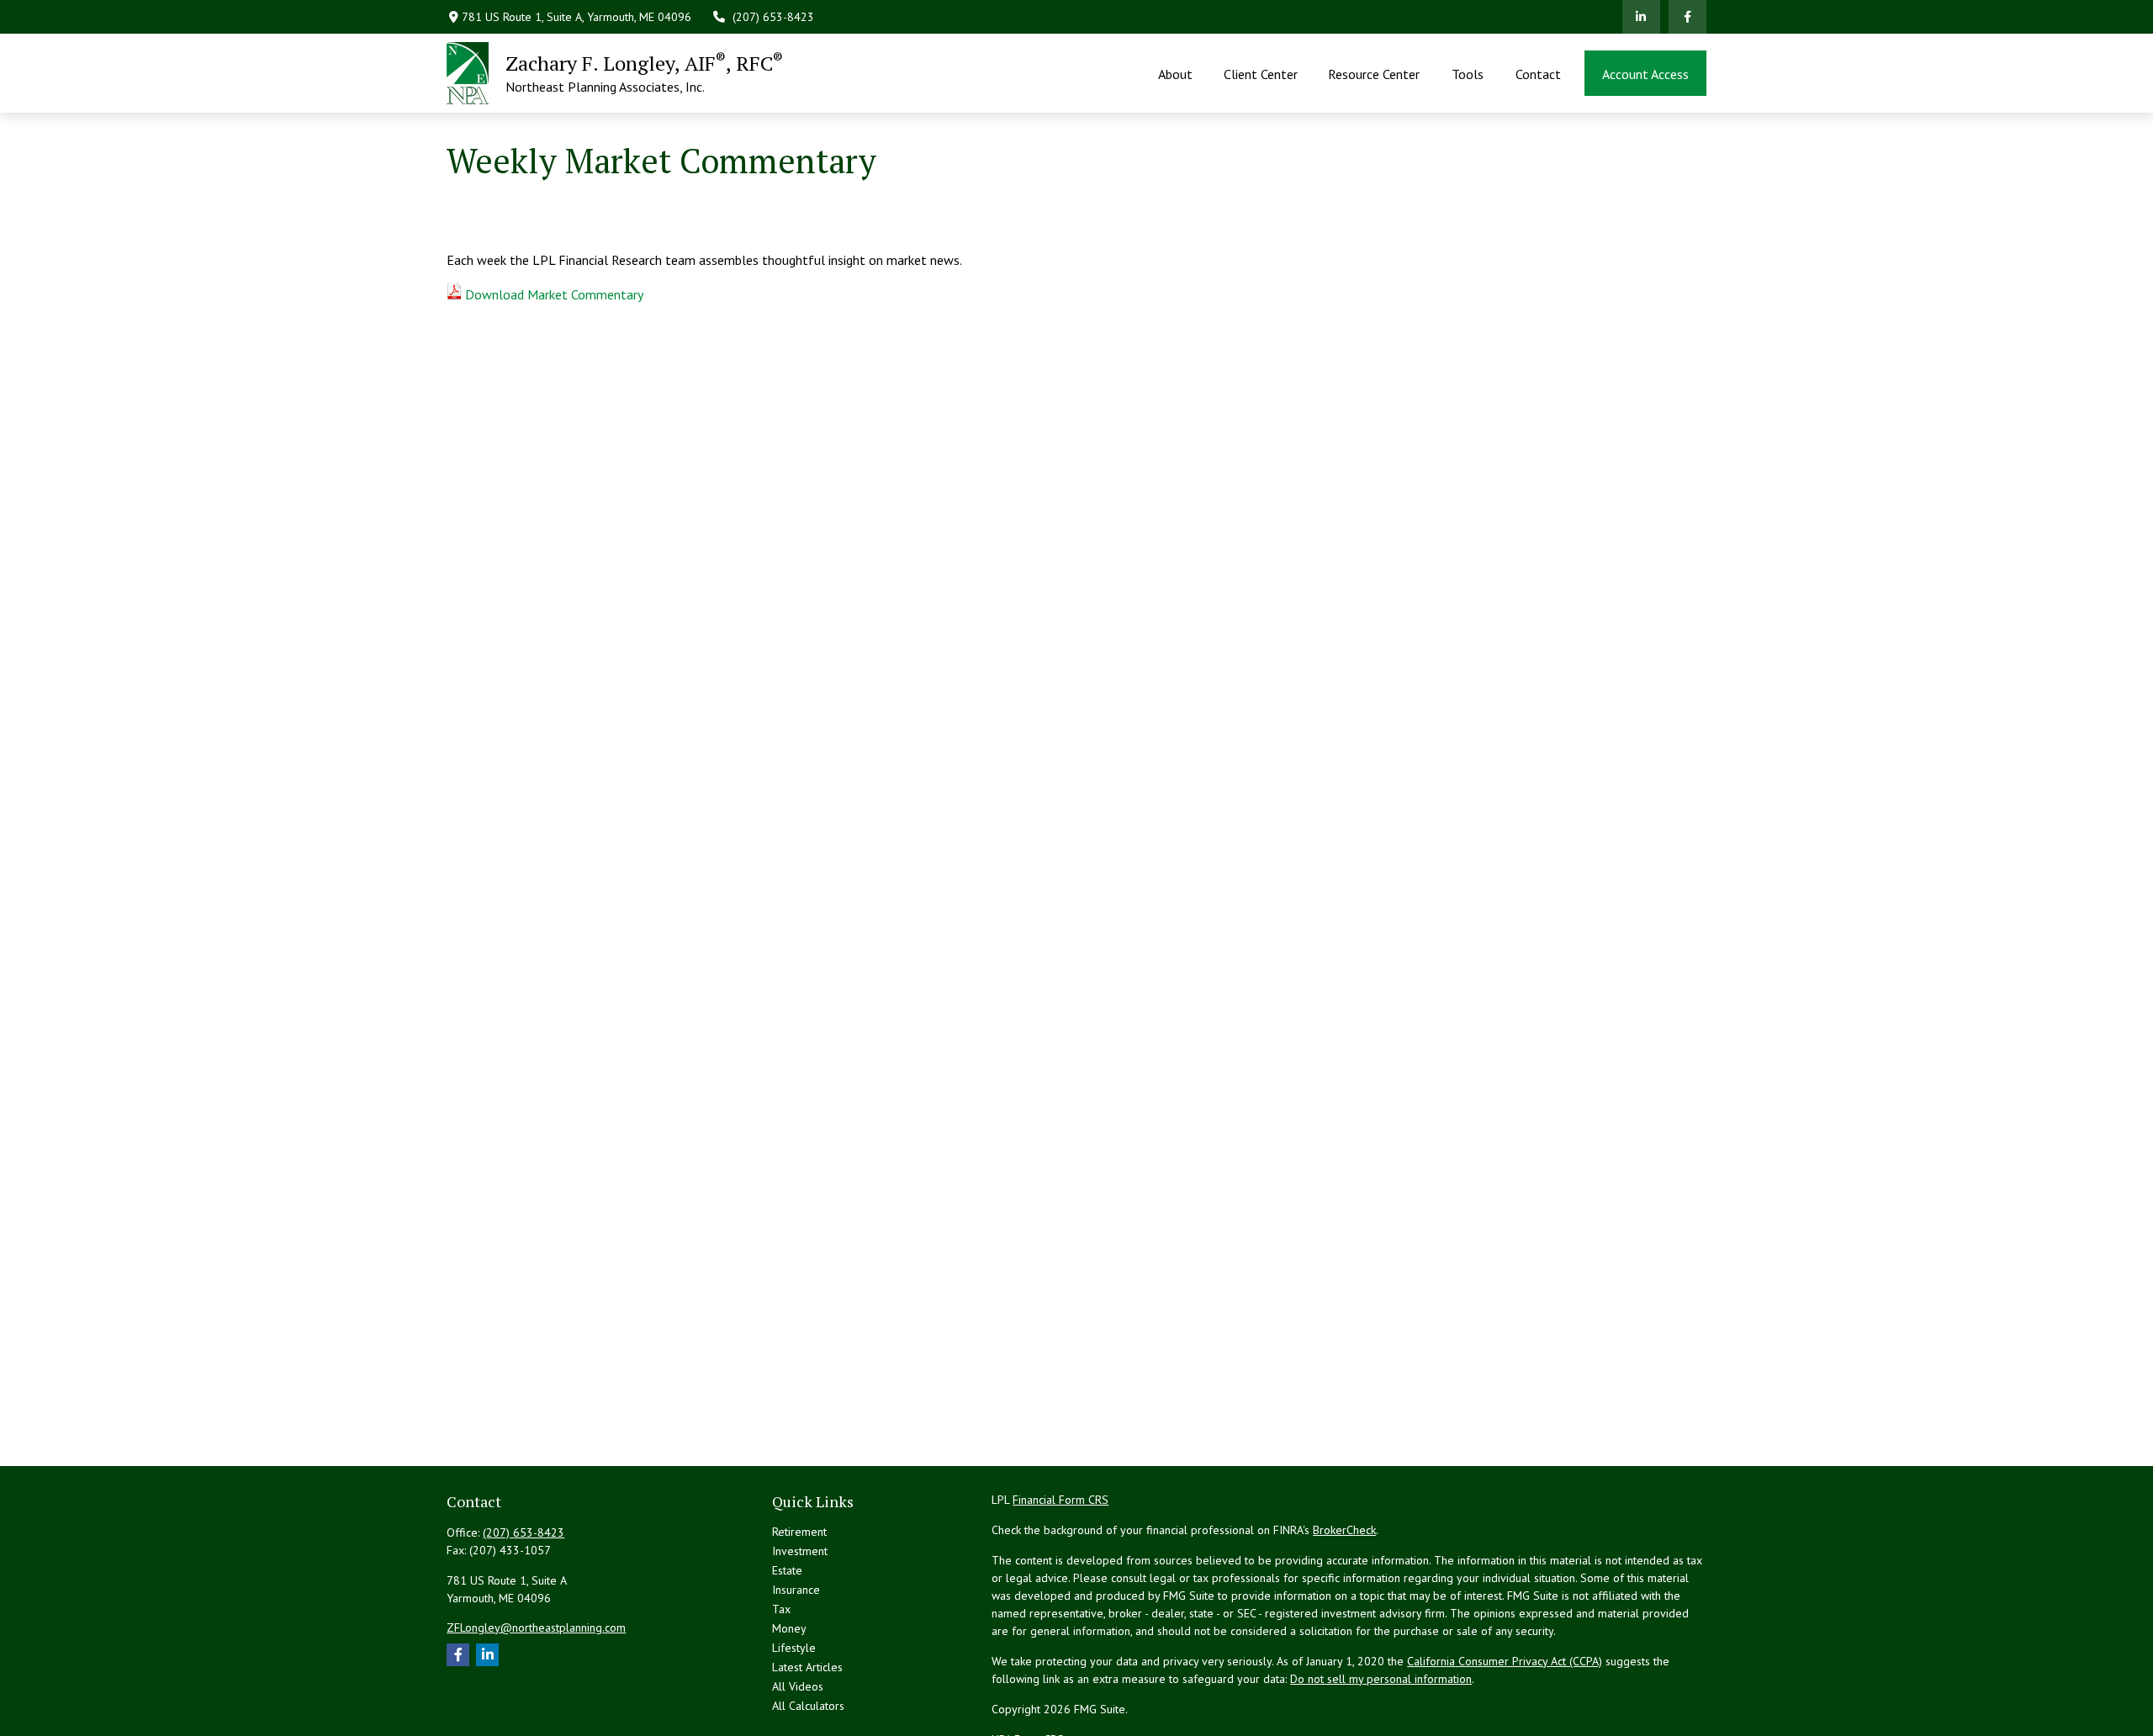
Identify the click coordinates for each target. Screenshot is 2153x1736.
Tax (781, 1609)
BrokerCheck (1344, 1530)
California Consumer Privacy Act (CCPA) (1505, 1661)
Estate (787, 1570)
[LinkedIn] (1641, 17)
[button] (1176, 73)
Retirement (799, 1532)
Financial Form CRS (1061, 1500)
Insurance (796, 1590)
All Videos (798, 1686)
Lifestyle (794, 1648)
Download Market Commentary (554, 294)
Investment (800, 1551)
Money (789, 1628)
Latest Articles (807, 1667)
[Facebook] (1687, 17)
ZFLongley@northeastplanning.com (536, 1627)
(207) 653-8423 (773, 17)
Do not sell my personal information (1381, 1679)
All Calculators (808, 1706)
